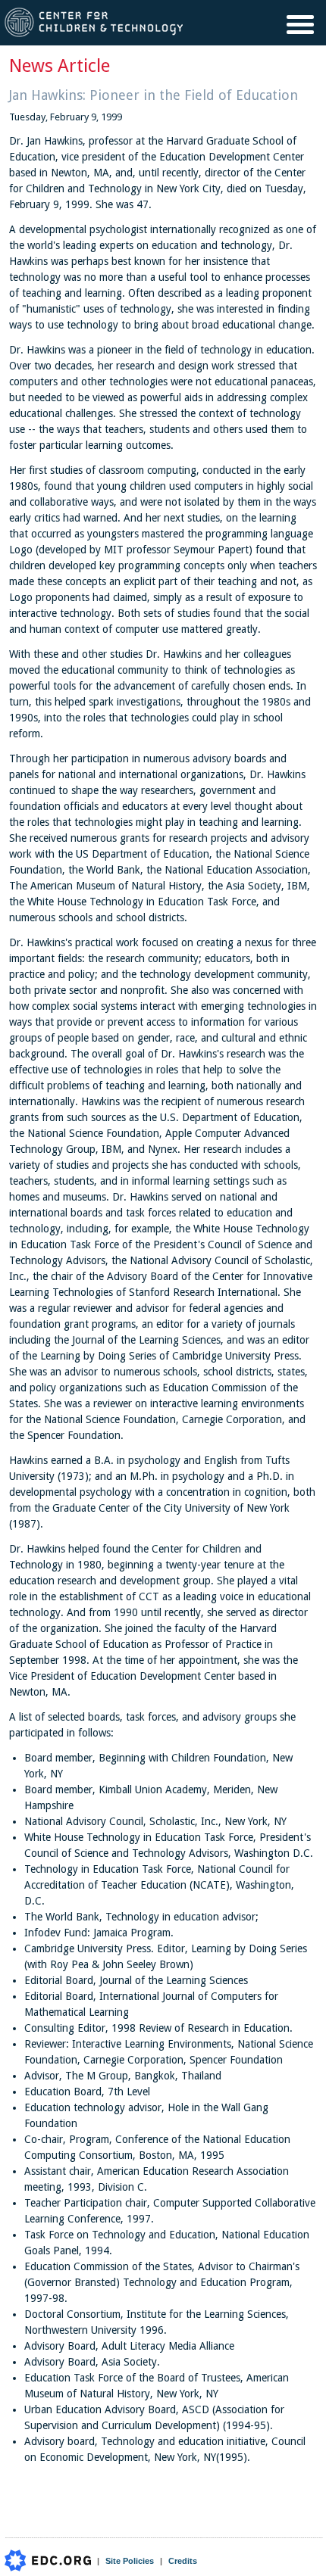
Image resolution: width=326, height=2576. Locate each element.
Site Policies (130, 2561)
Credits (183, 2561)
